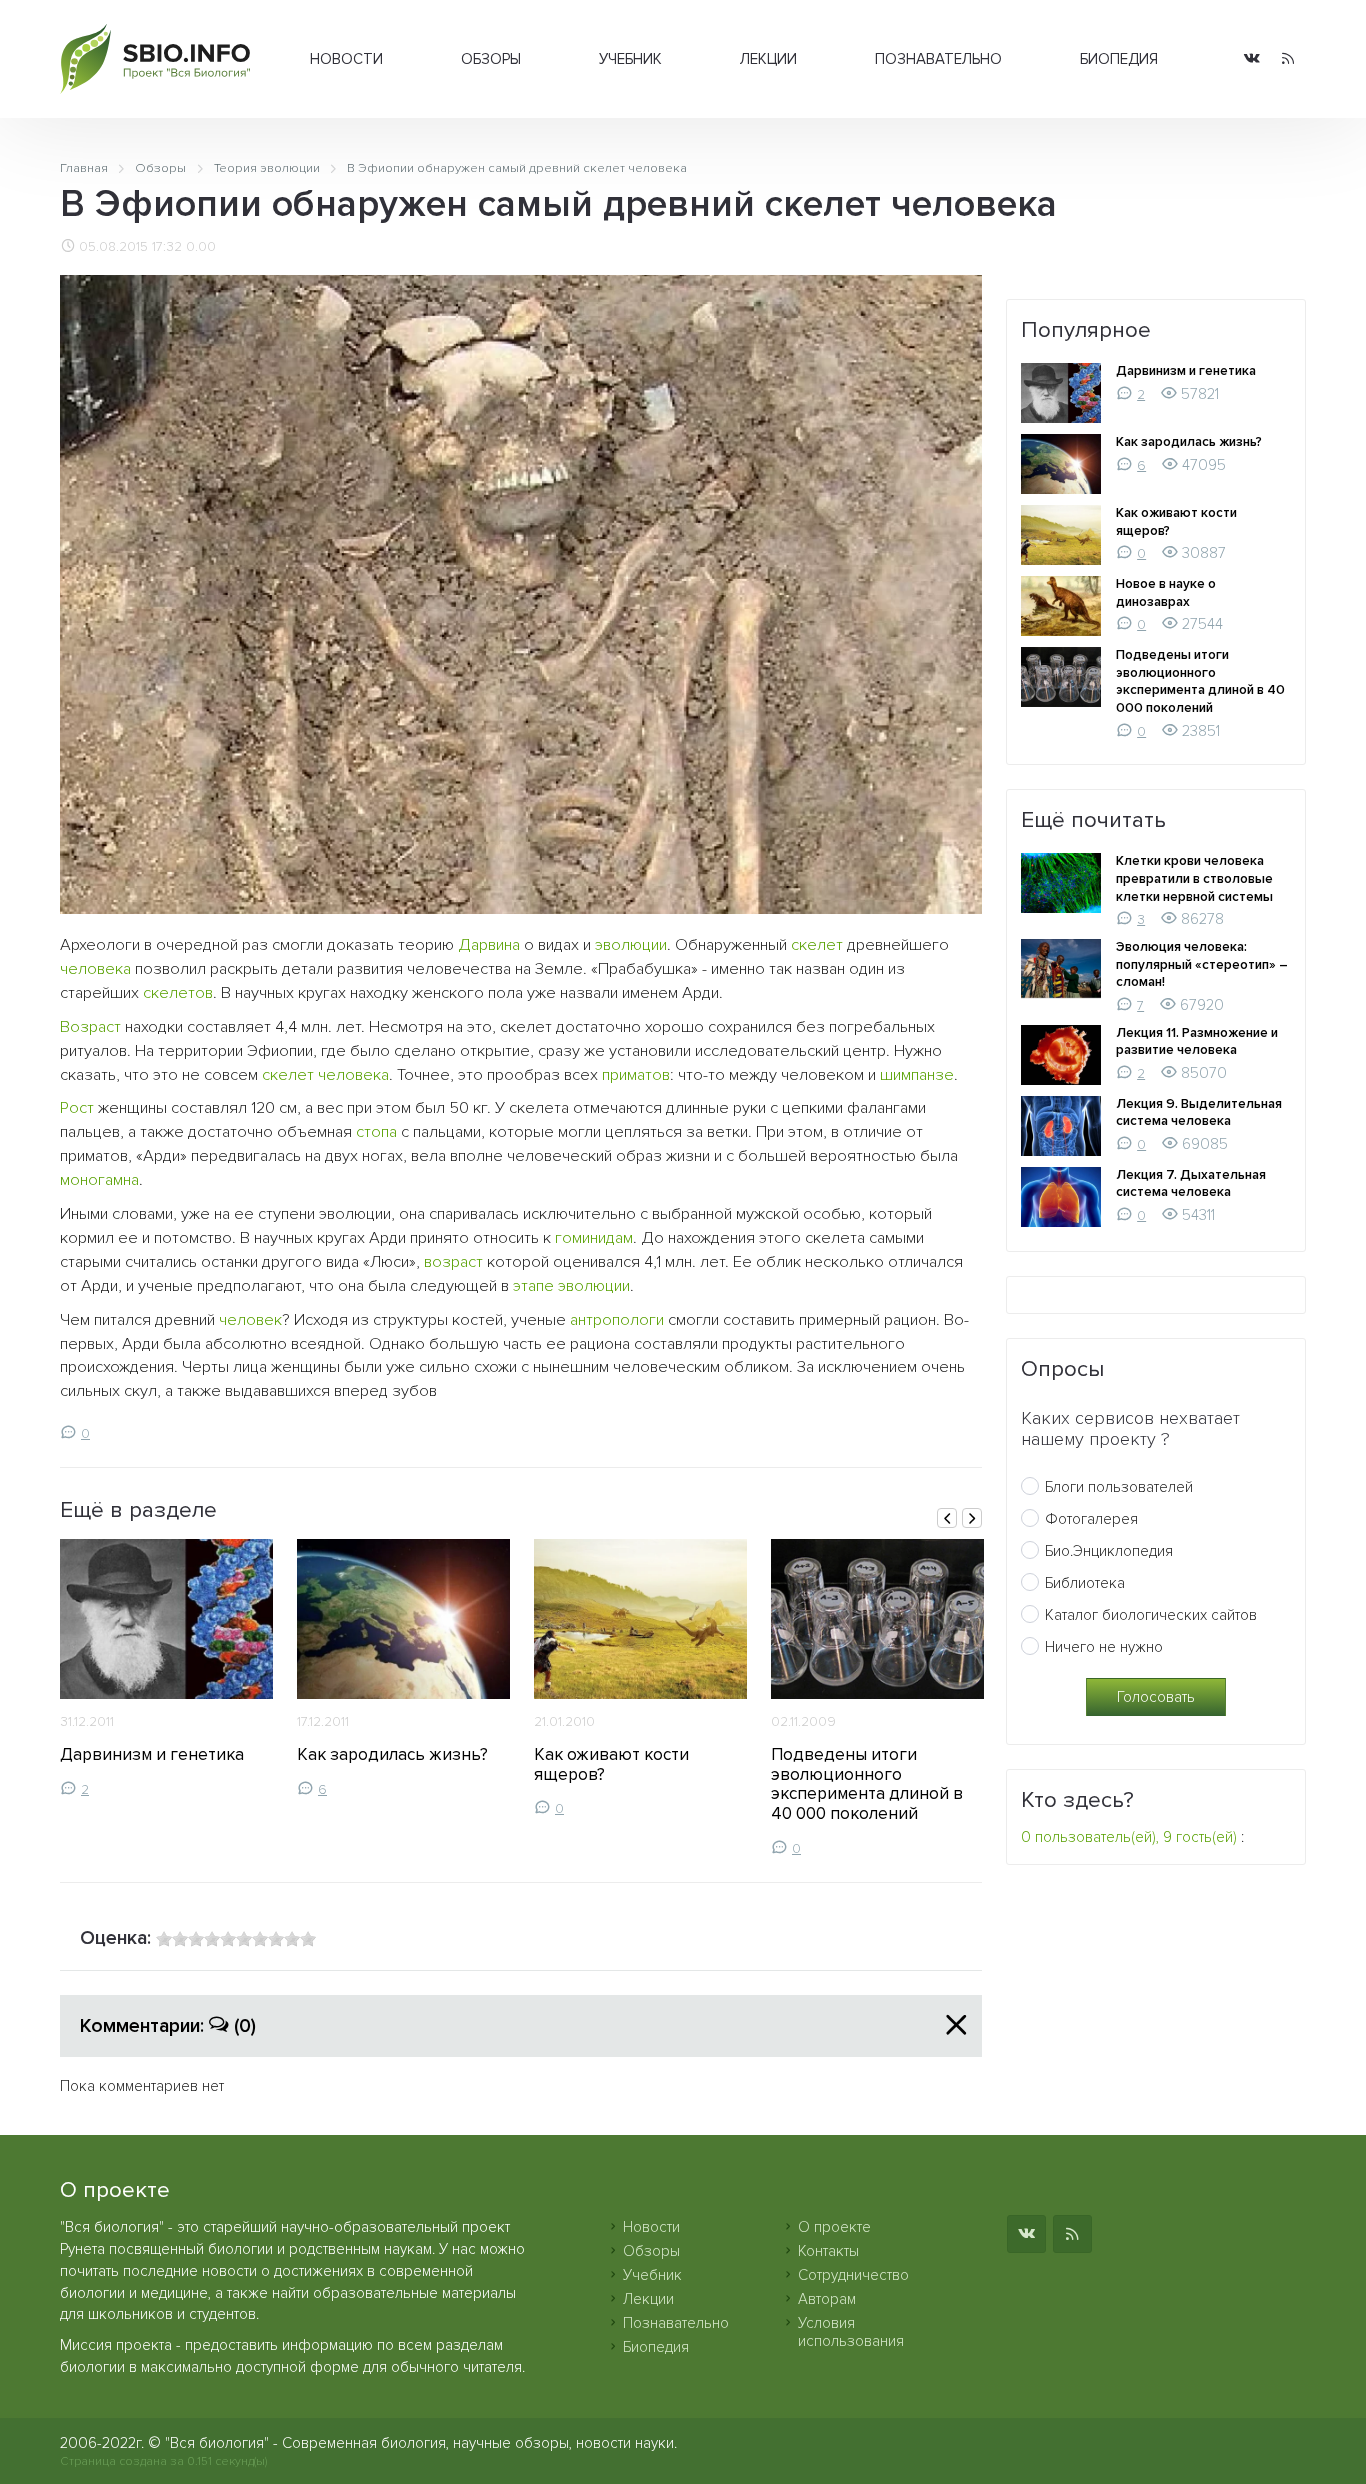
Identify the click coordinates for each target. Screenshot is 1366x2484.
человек (250, 1320)
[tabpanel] (166, 1668)
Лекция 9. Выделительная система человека (1199, 1113)
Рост (77, 1108)
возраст (453, 1262)
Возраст (90, 1027)
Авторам (827, 2299)
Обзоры (491, 59)
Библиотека (1085, 1583)
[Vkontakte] (1252, 59)
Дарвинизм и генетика (152, 1754)
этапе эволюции (571, 1286)
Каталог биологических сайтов (1151, 1615)
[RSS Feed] (1288, 59)
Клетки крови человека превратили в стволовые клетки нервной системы (1194, 878)
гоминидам (594, 1238)
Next (972, 1518)
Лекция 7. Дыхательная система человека (1191, 1184)
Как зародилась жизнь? (392, 1754)
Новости (346, 59)
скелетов (178, 993)
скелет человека (325, 1075)
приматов (636, 1075)
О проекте (834, 2227)
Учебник (630, 59)
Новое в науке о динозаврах (1166, 593)
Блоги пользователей (1119, 1487)
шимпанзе (917, 1075)
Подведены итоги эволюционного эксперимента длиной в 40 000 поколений (867, 1784)
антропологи (617, 1320)
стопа (376, 1132)
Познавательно (938, 59)
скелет (817, 945)
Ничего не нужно (1104, 1647)
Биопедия (1119, 59)
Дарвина (489, 945)
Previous (947, 1518)
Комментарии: (168, 2026)
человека (95, 969)
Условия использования (851, 2332)
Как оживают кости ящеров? (611, 1764)
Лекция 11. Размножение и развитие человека (1197, 1042)
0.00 (201, 247)
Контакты (828, 2251)
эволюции (631, 945)
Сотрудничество (853, 2275)
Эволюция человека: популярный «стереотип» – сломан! (1202, 964)
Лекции (768, 59)
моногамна (99, 1180)
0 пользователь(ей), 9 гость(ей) (1129, 1837)
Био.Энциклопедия (1109, 1551)
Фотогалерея (1091, 1519)
